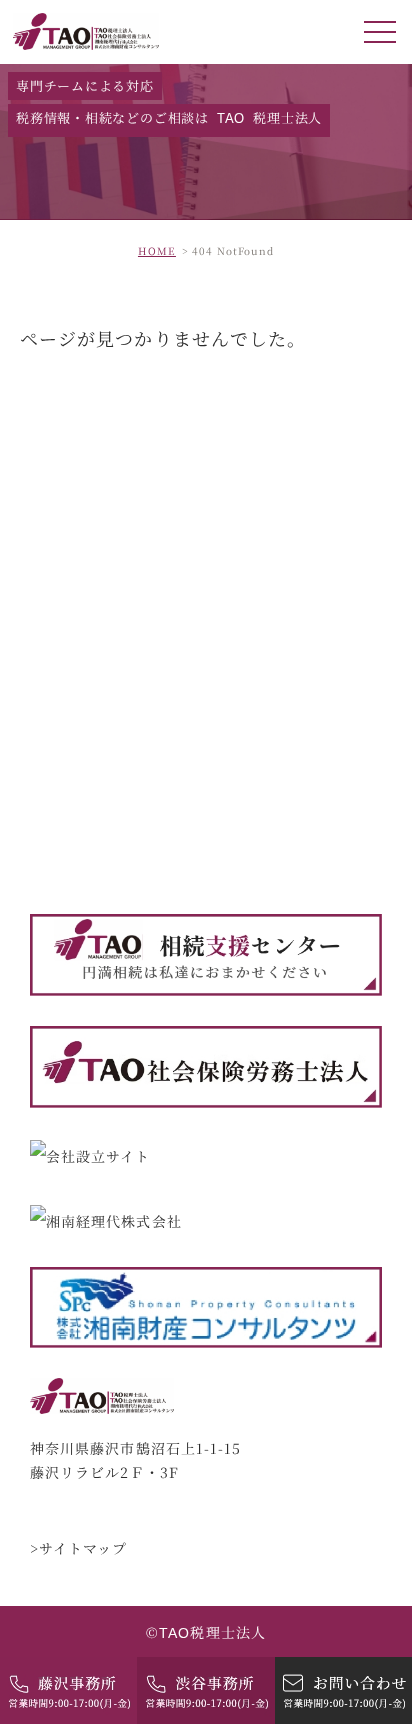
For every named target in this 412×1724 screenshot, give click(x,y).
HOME (157, 250)
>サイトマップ (79, 1548)
